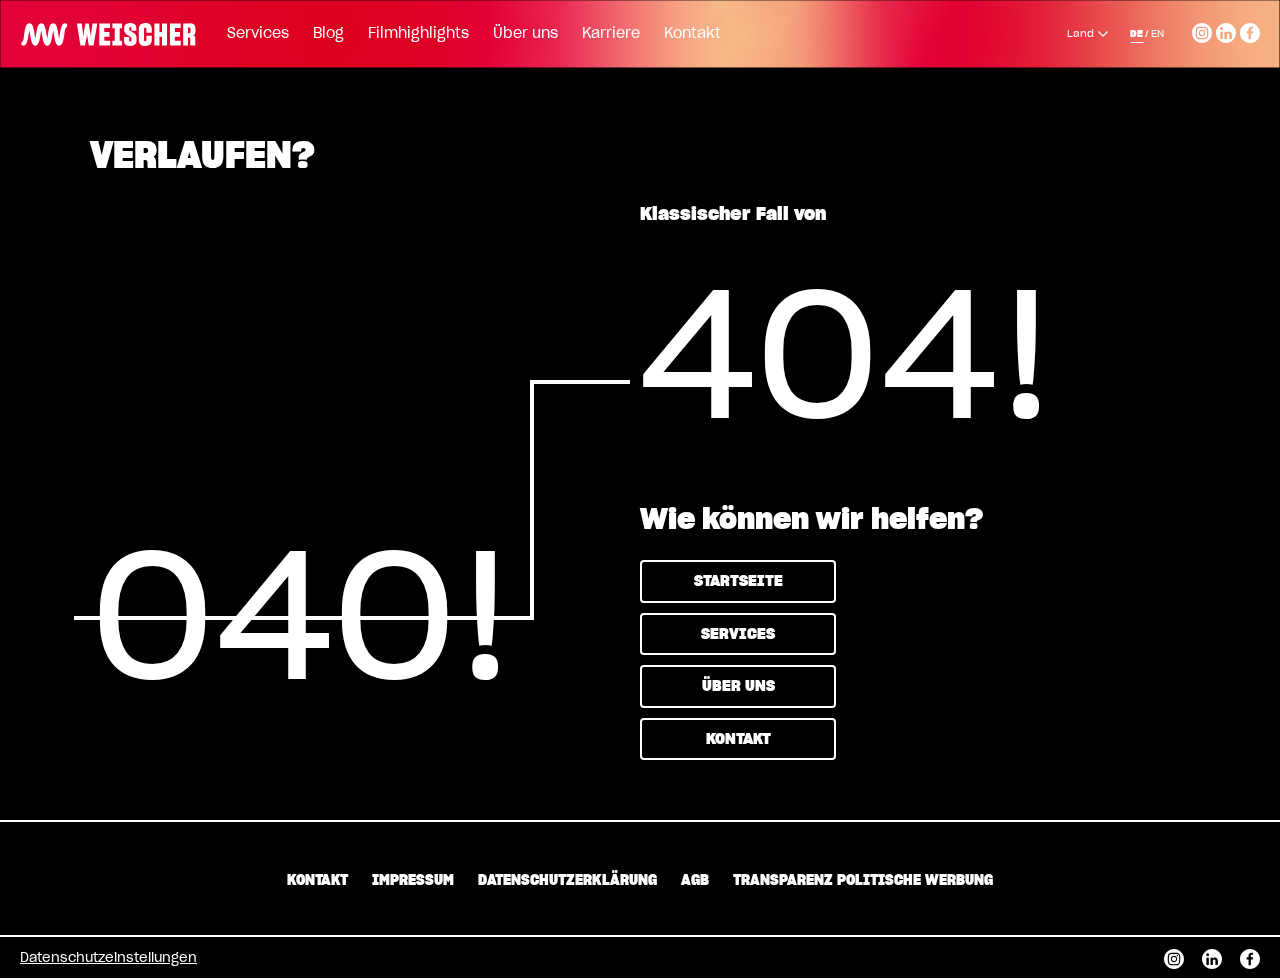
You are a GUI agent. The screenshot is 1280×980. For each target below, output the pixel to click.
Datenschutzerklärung (567, 881)
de (1136, 34)
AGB (695, 881)
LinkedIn (1226, 30)
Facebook (1250, 30)
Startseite (738, 581)
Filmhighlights (418, 34)
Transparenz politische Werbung (863, 881)
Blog (328, 34)
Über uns (525, 34)
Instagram (1202, 30)
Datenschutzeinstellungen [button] (108, 958)
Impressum (413, 881)
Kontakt (692, 34)
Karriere (611, 34)
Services (258, 34)
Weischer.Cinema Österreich (101, 31)
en (1157, 34)
